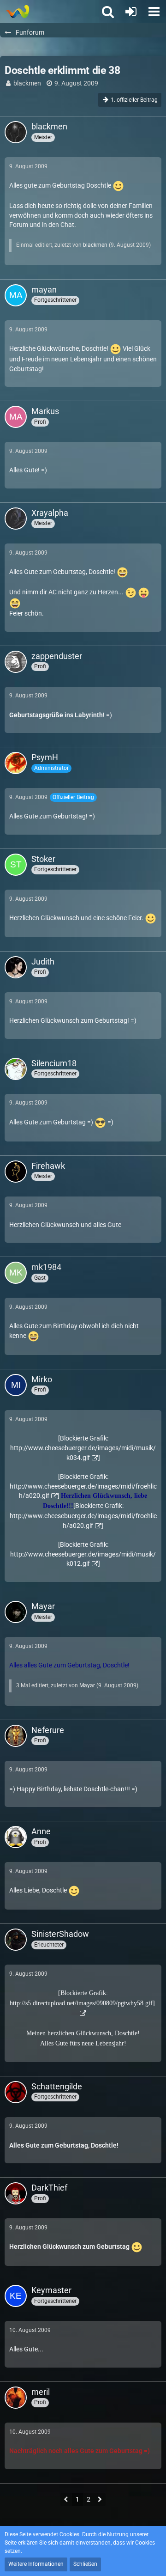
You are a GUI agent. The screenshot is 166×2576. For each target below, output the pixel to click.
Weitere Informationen (36, 2564)
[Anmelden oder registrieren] (131, 12)
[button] (154, 12)
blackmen (27, 83)
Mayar (87, 1685)
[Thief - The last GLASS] (17, 12)
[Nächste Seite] (100, 2500)
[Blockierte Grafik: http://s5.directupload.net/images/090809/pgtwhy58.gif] (82, 1998)
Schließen (85, 2564)
